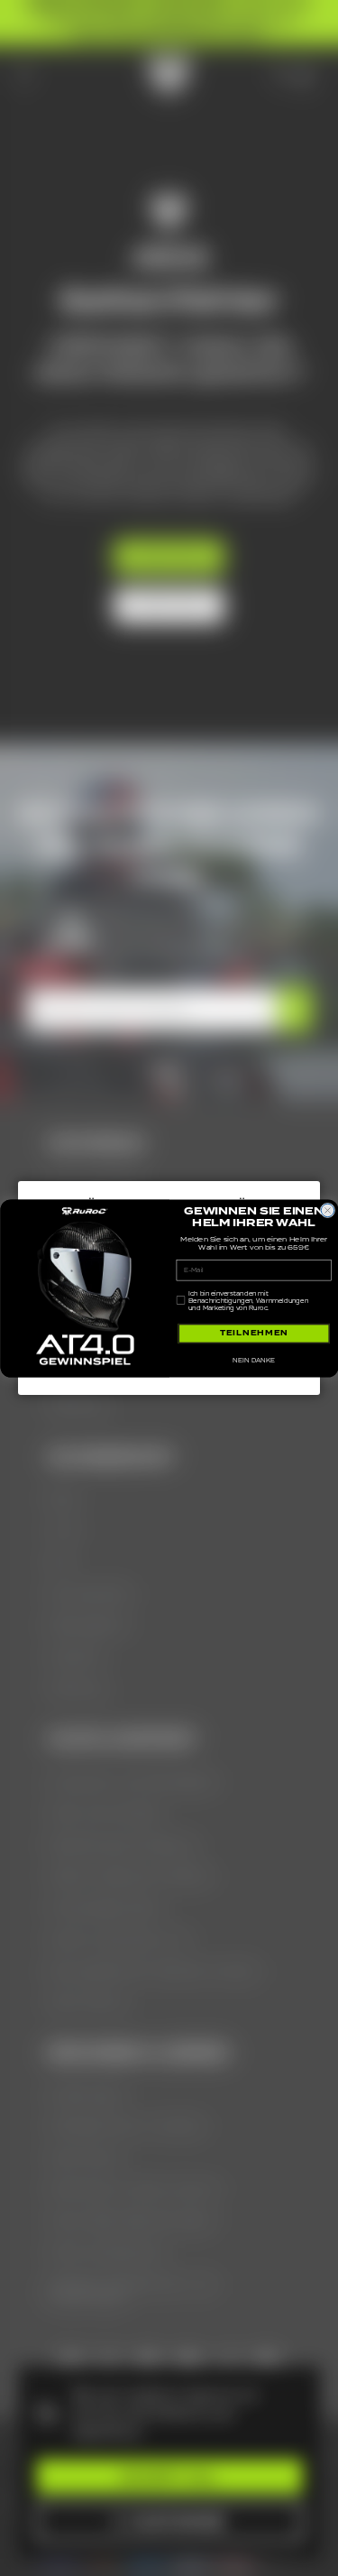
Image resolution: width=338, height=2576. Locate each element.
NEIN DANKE (254, 1360)
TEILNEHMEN (253, 1333)
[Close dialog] (327, 1210)
